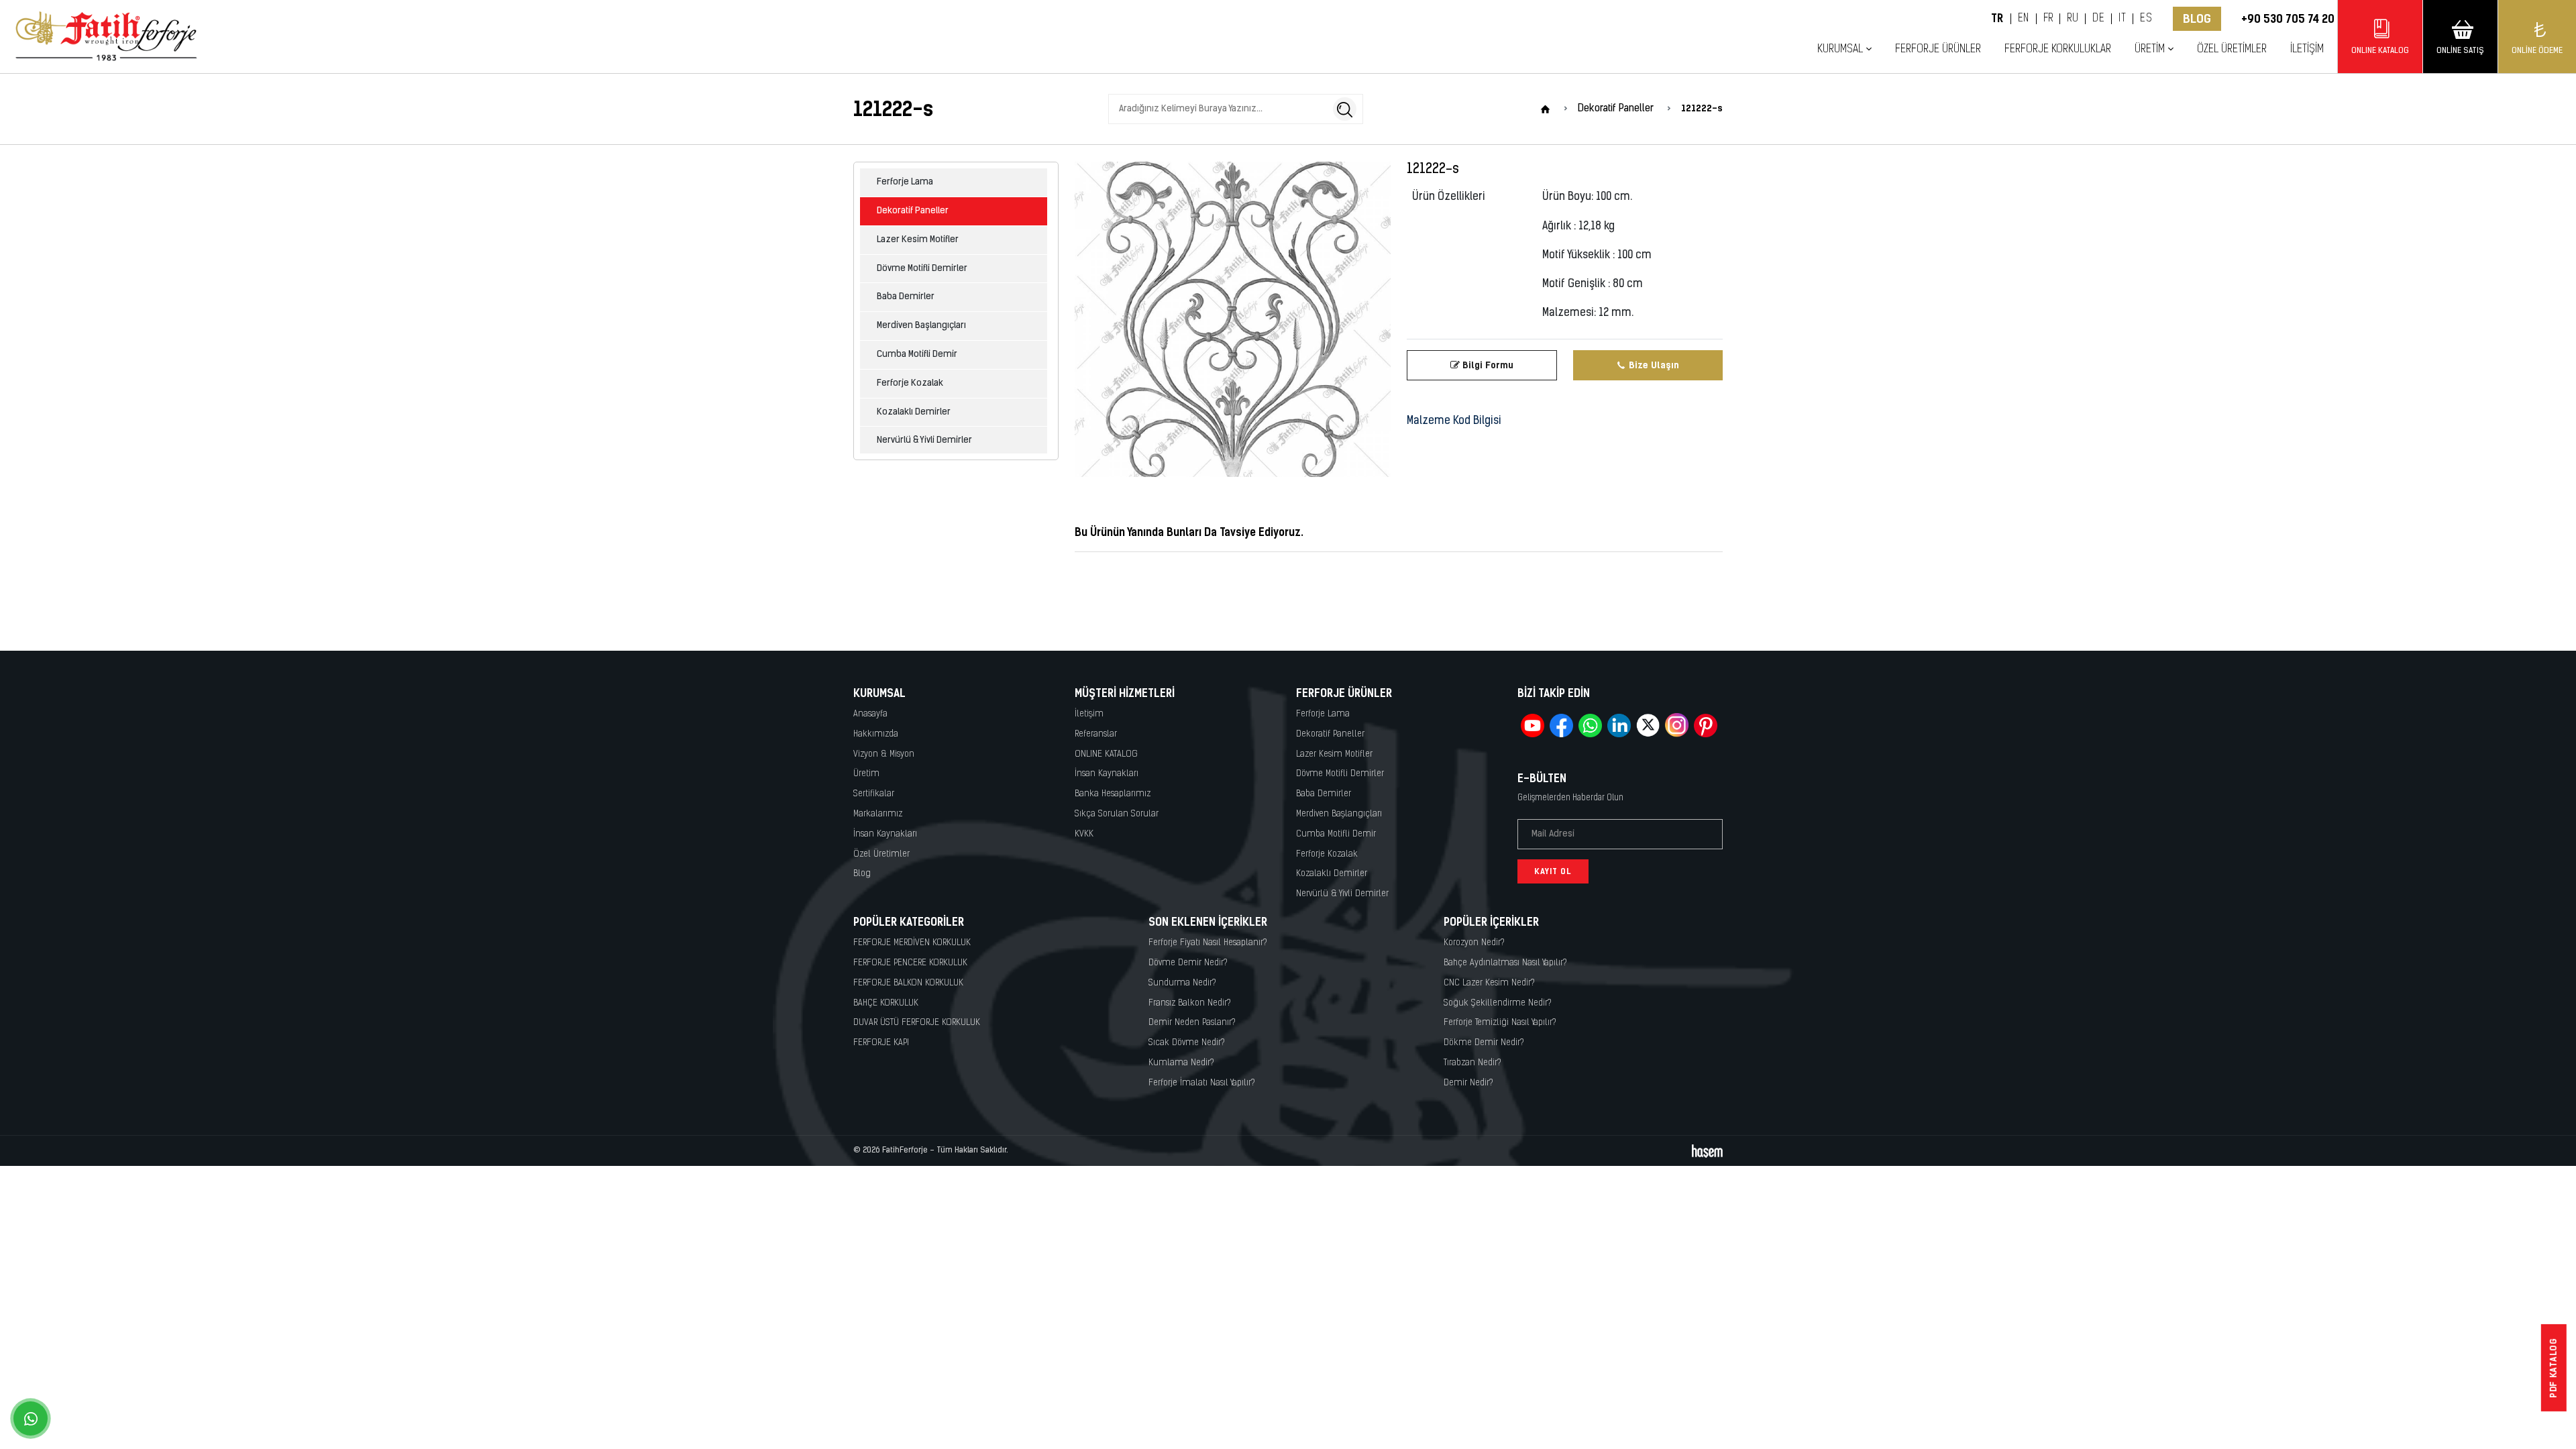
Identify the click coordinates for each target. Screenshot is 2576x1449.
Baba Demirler (906, 297)
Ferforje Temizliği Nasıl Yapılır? (1500, 1023)
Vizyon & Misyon (884, 754)
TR (1997, 19)
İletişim (2307, 49)
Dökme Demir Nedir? (1484, 1043)
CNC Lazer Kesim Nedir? (1489, 983)
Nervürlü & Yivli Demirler (924, 440)
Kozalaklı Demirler (914, 412)
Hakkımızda (876, 734)
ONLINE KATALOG (1106, 754)
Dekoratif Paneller (913, 211)
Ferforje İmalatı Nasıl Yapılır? (1202, 1083)
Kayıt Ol (1553, 871)
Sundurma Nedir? (1182, 983)
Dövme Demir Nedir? (1188, 963)
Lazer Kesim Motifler (918, 240)
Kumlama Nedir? (1181, 1063)
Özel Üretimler (2232, 49)
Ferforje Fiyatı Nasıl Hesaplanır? (1208, 943)
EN (2024, 19)
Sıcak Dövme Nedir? (1187, 1043)
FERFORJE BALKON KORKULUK (908, 983)
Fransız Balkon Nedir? (1190, 1003)
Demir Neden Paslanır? (1192, 1023)
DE (2098, 19)
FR (2048, 19)
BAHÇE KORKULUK (886, 1003)
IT (2122, 19)
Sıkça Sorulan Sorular (1117, 814)
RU (2073, 19)
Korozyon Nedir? (1474, 943)
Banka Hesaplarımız (1113, 794)
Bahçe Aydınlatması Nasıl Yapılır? (1505, 963)
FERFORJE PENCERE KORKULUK (910, 963)
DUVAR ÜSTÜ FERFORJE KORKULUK (917, 1023)
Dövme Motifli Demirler (922, 269)
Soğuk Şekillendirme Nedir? (1498, 1003)
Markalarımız (878, 814)
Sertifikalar (874, 794)
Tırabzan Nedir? (1472, 1063)
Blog (2197, 19)
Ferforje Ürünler (1938, 49)
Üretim (866, 774)
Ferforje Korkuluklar (2058, 49)
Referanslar (1096, 734)
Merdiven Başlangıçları (921, 326)
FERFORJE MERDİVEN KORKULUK (912, 943)
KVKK (1084, 834)
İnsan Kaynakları (885, 834)
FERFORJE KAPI (881, 1043)
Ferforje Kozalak (910, 383)
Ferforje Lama (905, 182)
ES (2146, 19)
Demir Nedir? (1468, 1083)
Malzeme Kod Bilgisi (1454, 421)
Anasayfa (870, 714)
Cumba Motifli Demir (917, 355)
